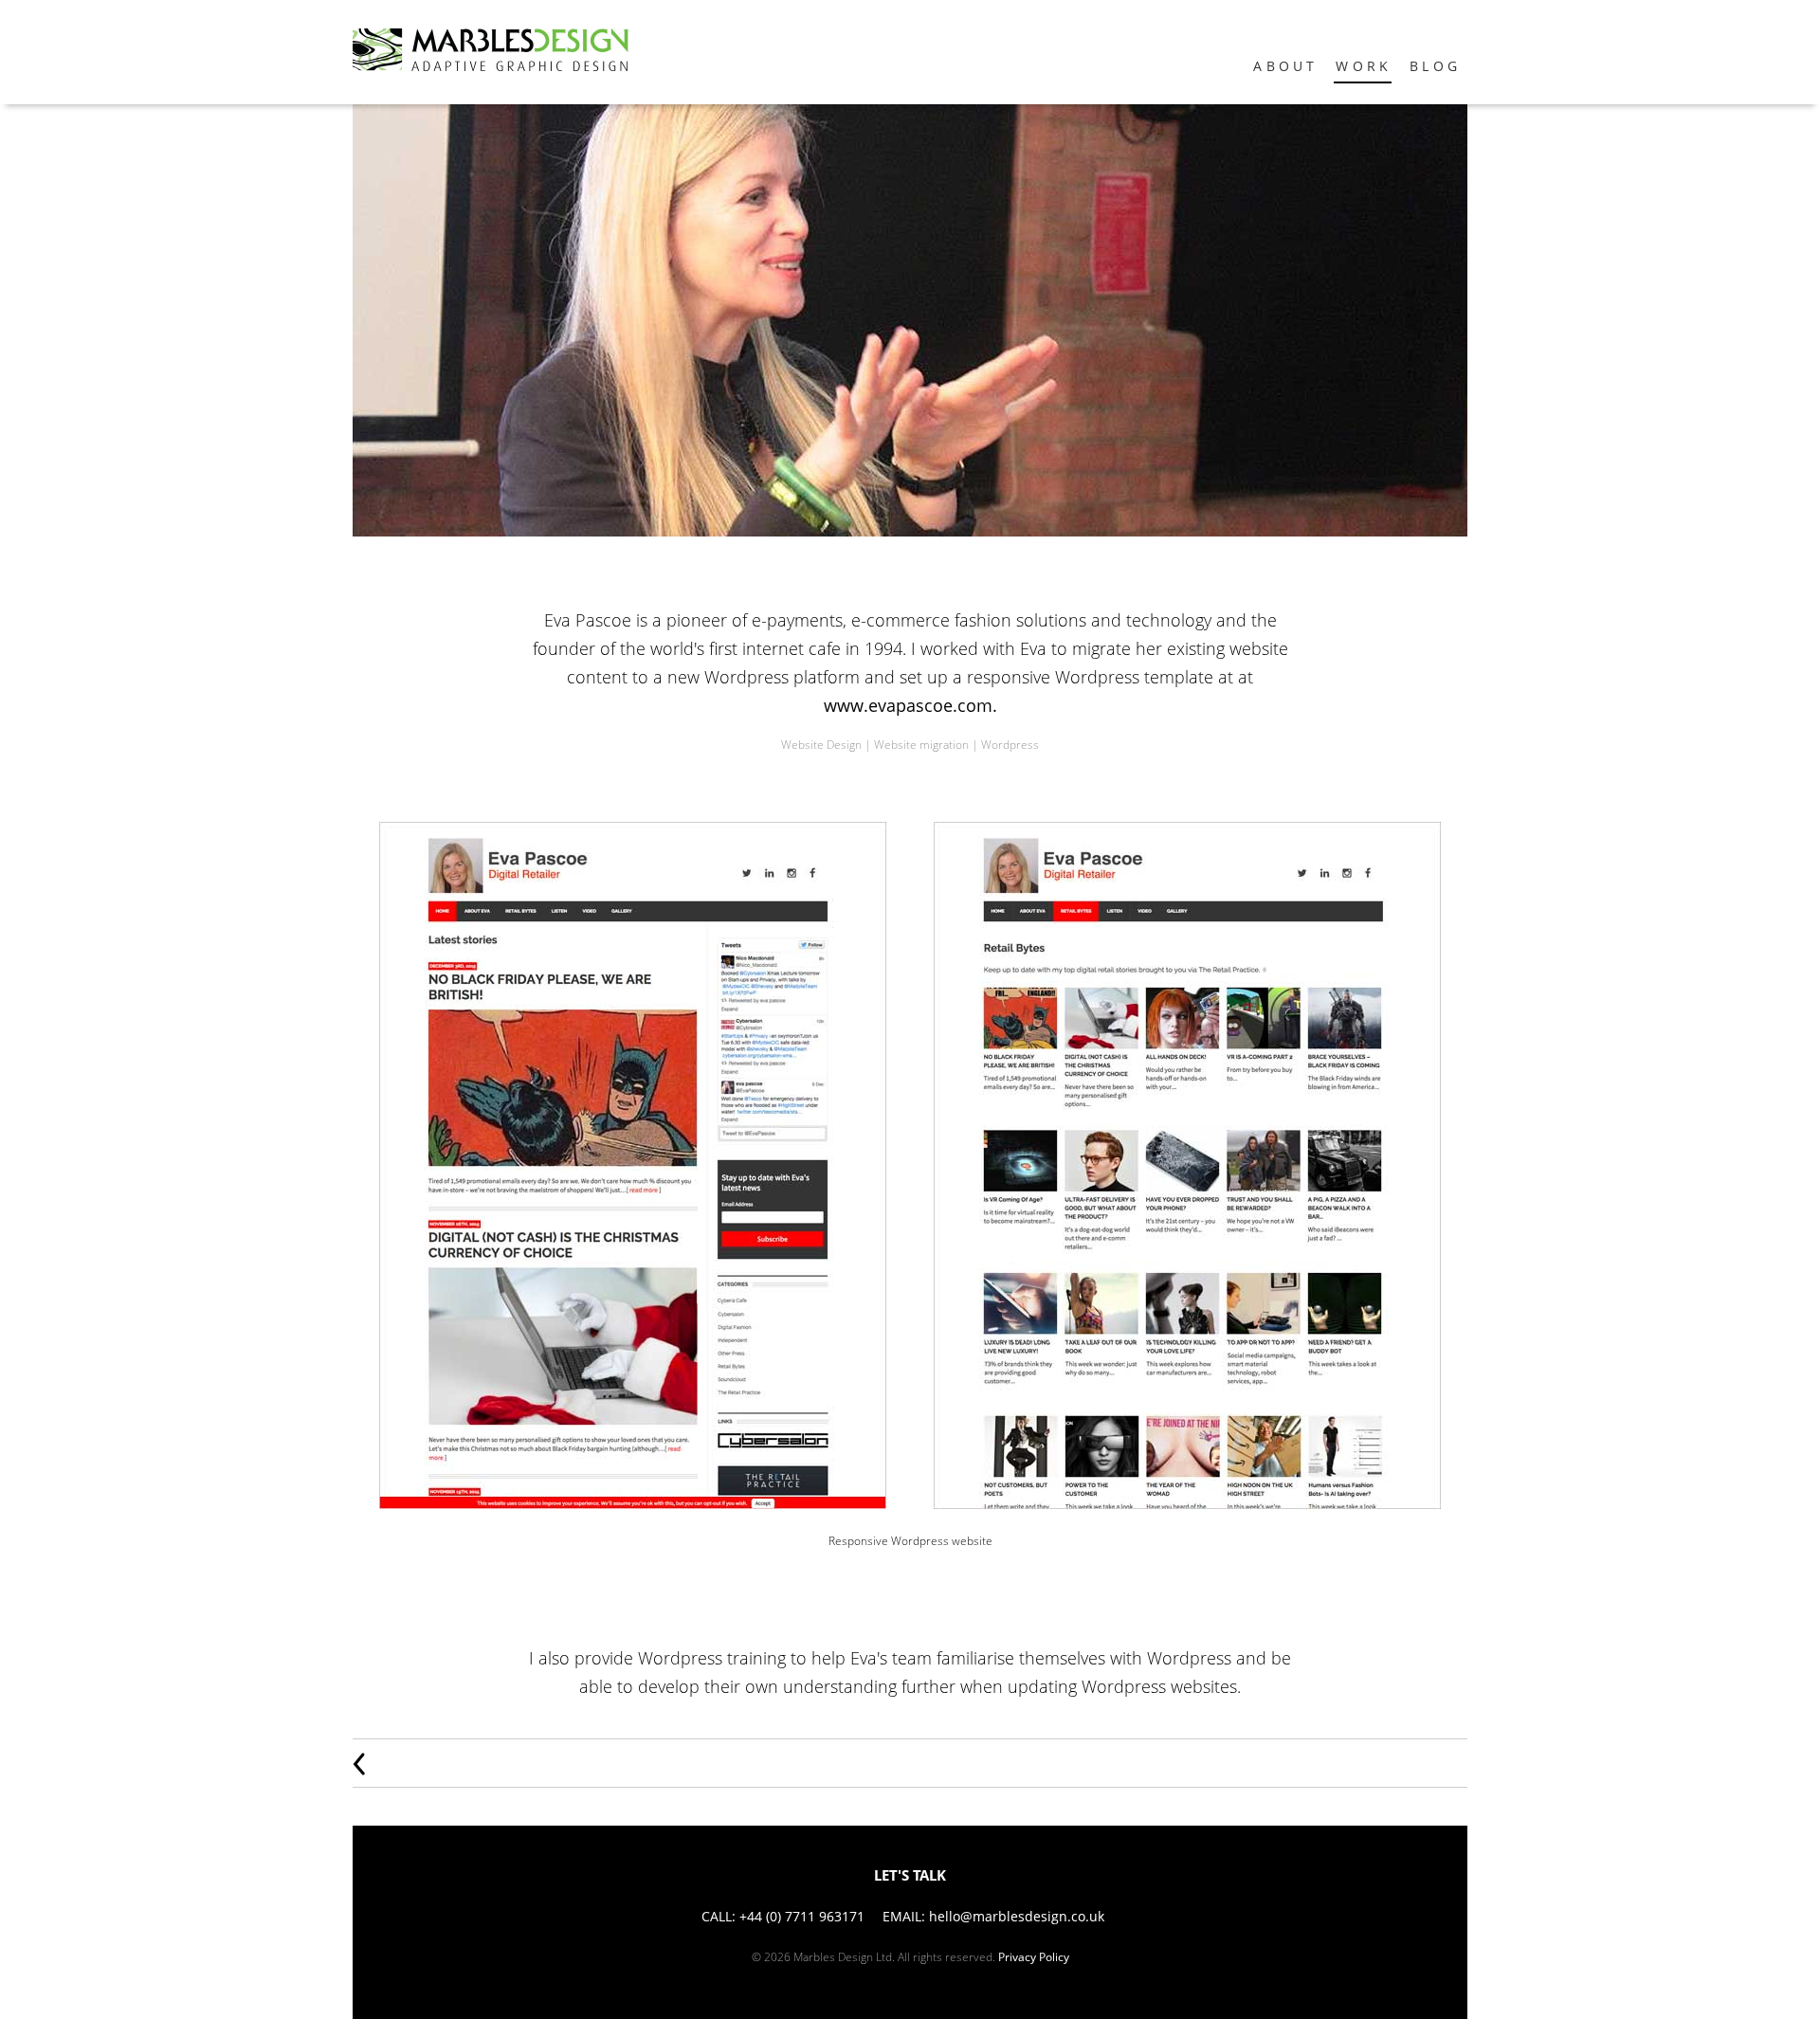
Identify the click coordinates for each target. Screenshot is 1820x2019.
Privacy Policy (1034, 1957)
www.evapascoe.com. (910, 705)
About (1285, 66)
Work (1364, 66)
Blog (1435, 66)
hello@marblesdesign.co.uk (1017, 1916)
